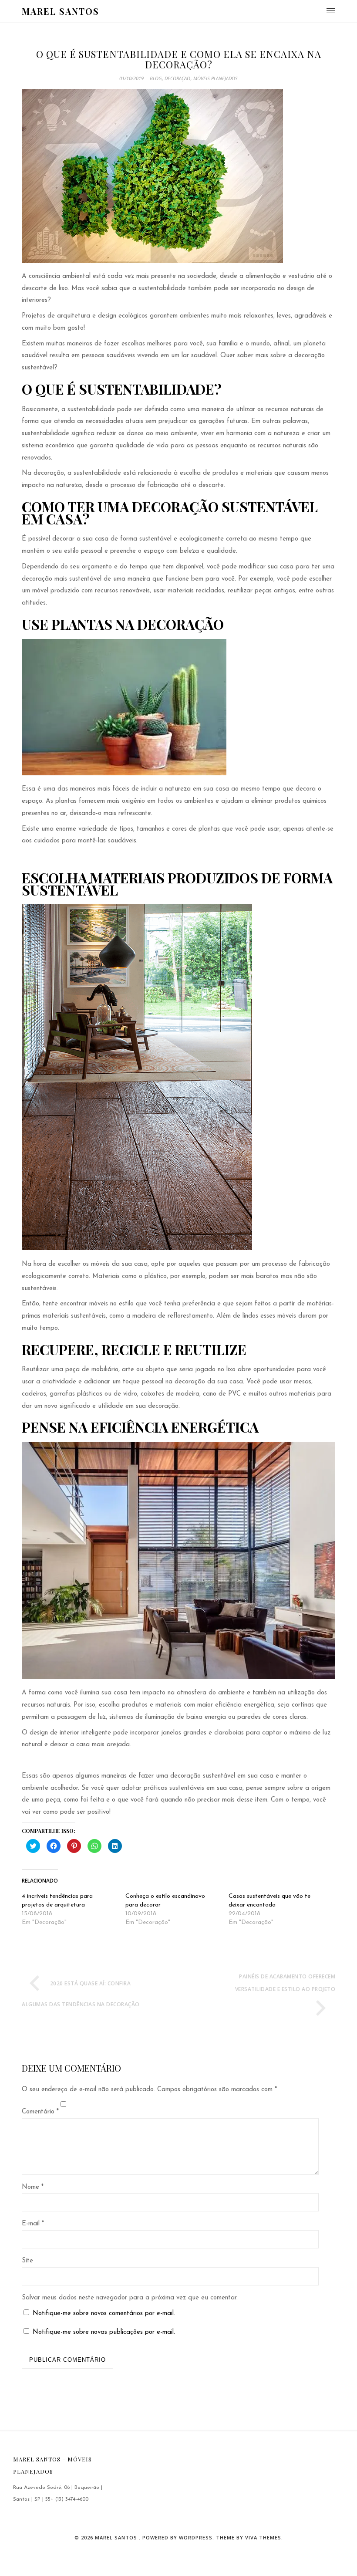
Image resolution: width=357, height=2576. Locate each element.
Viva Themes (263, 2537)
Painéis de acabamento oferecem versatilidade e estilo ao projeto (285, 1983)
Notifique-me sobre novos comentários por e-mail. (104, 2314)
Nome (33, 2187)
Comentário (40, 2112)
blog (156, 78)
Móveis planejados (216, 78)
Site (27, 2261)
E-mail (33, 2224)
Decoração (177, 78)
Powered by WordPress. (179, 2537)
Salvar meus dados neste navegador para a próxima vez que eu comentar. (130, 2298)
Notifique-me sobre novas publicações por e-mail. (104, 2332)
